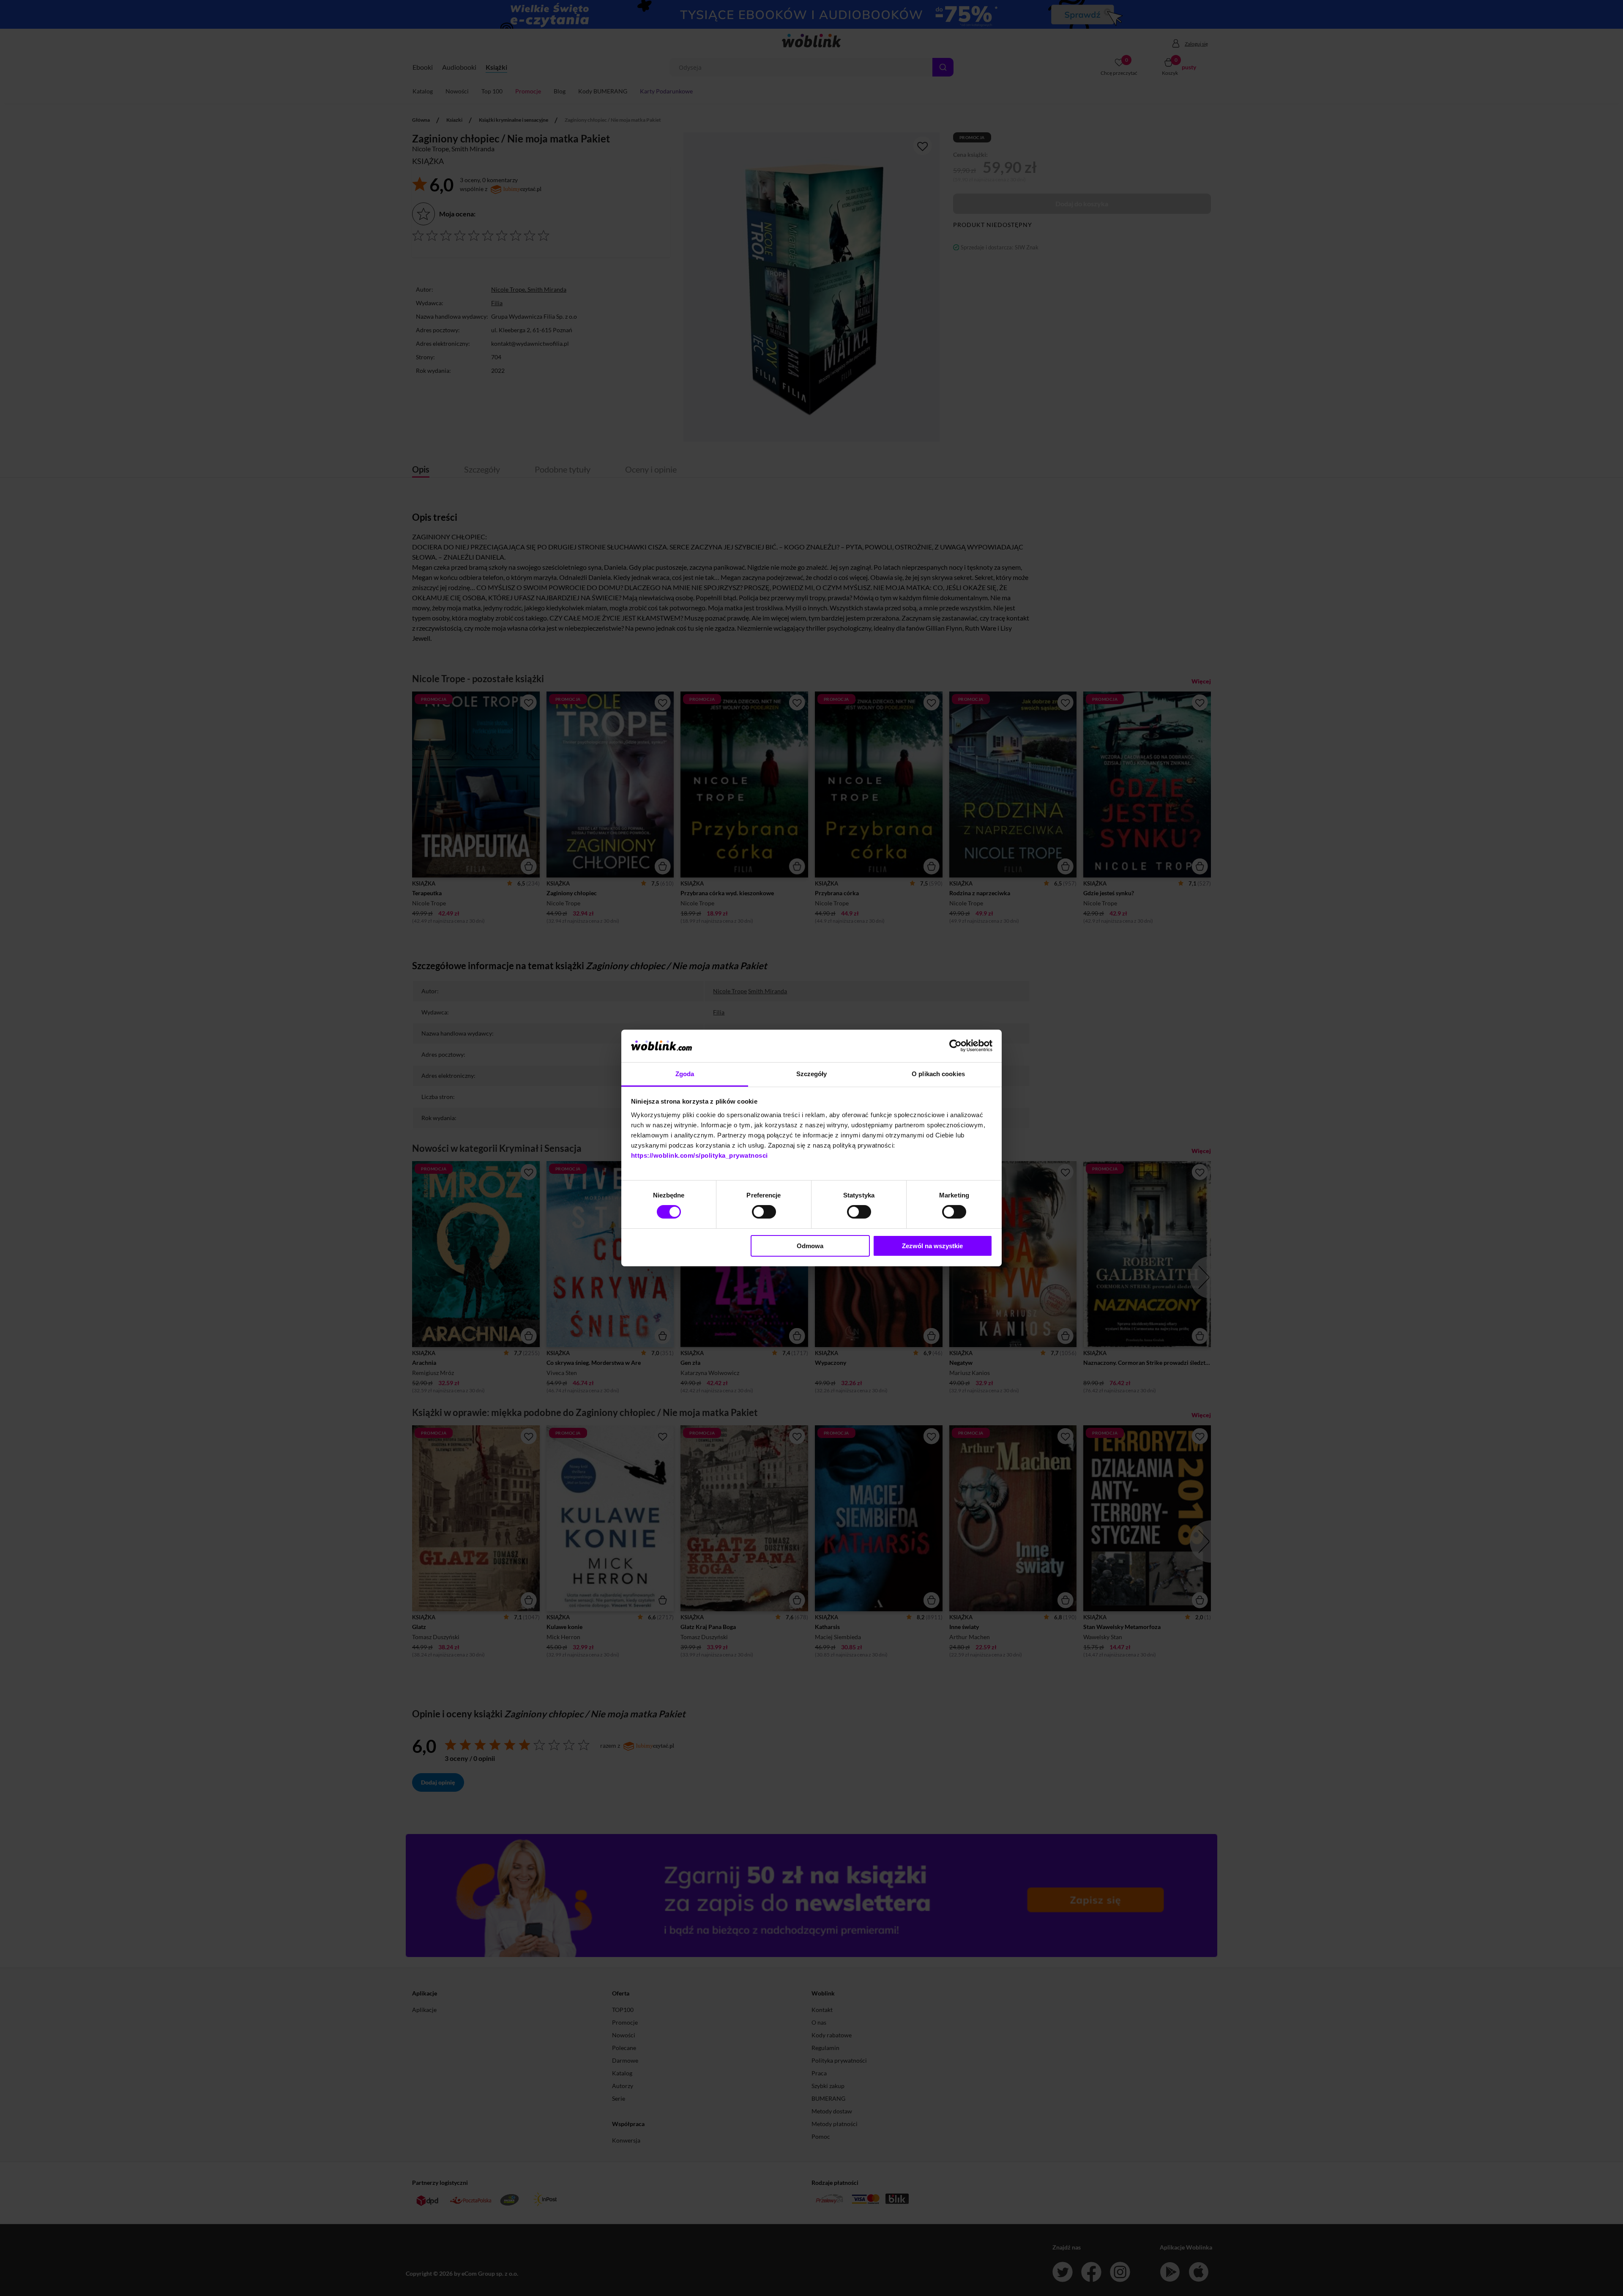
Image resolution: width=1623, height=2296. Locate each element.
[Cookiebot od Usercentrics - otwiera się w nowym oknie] (955, 1046)
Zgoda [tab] (685, 1074)
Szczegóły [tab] (812, 1074)
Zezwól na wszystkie (932, 1246)
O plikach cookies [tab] (938, 1074)
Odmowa (810, 1246)
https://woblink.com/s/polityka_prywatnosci (699, 1155)
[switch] (764, 1212)
